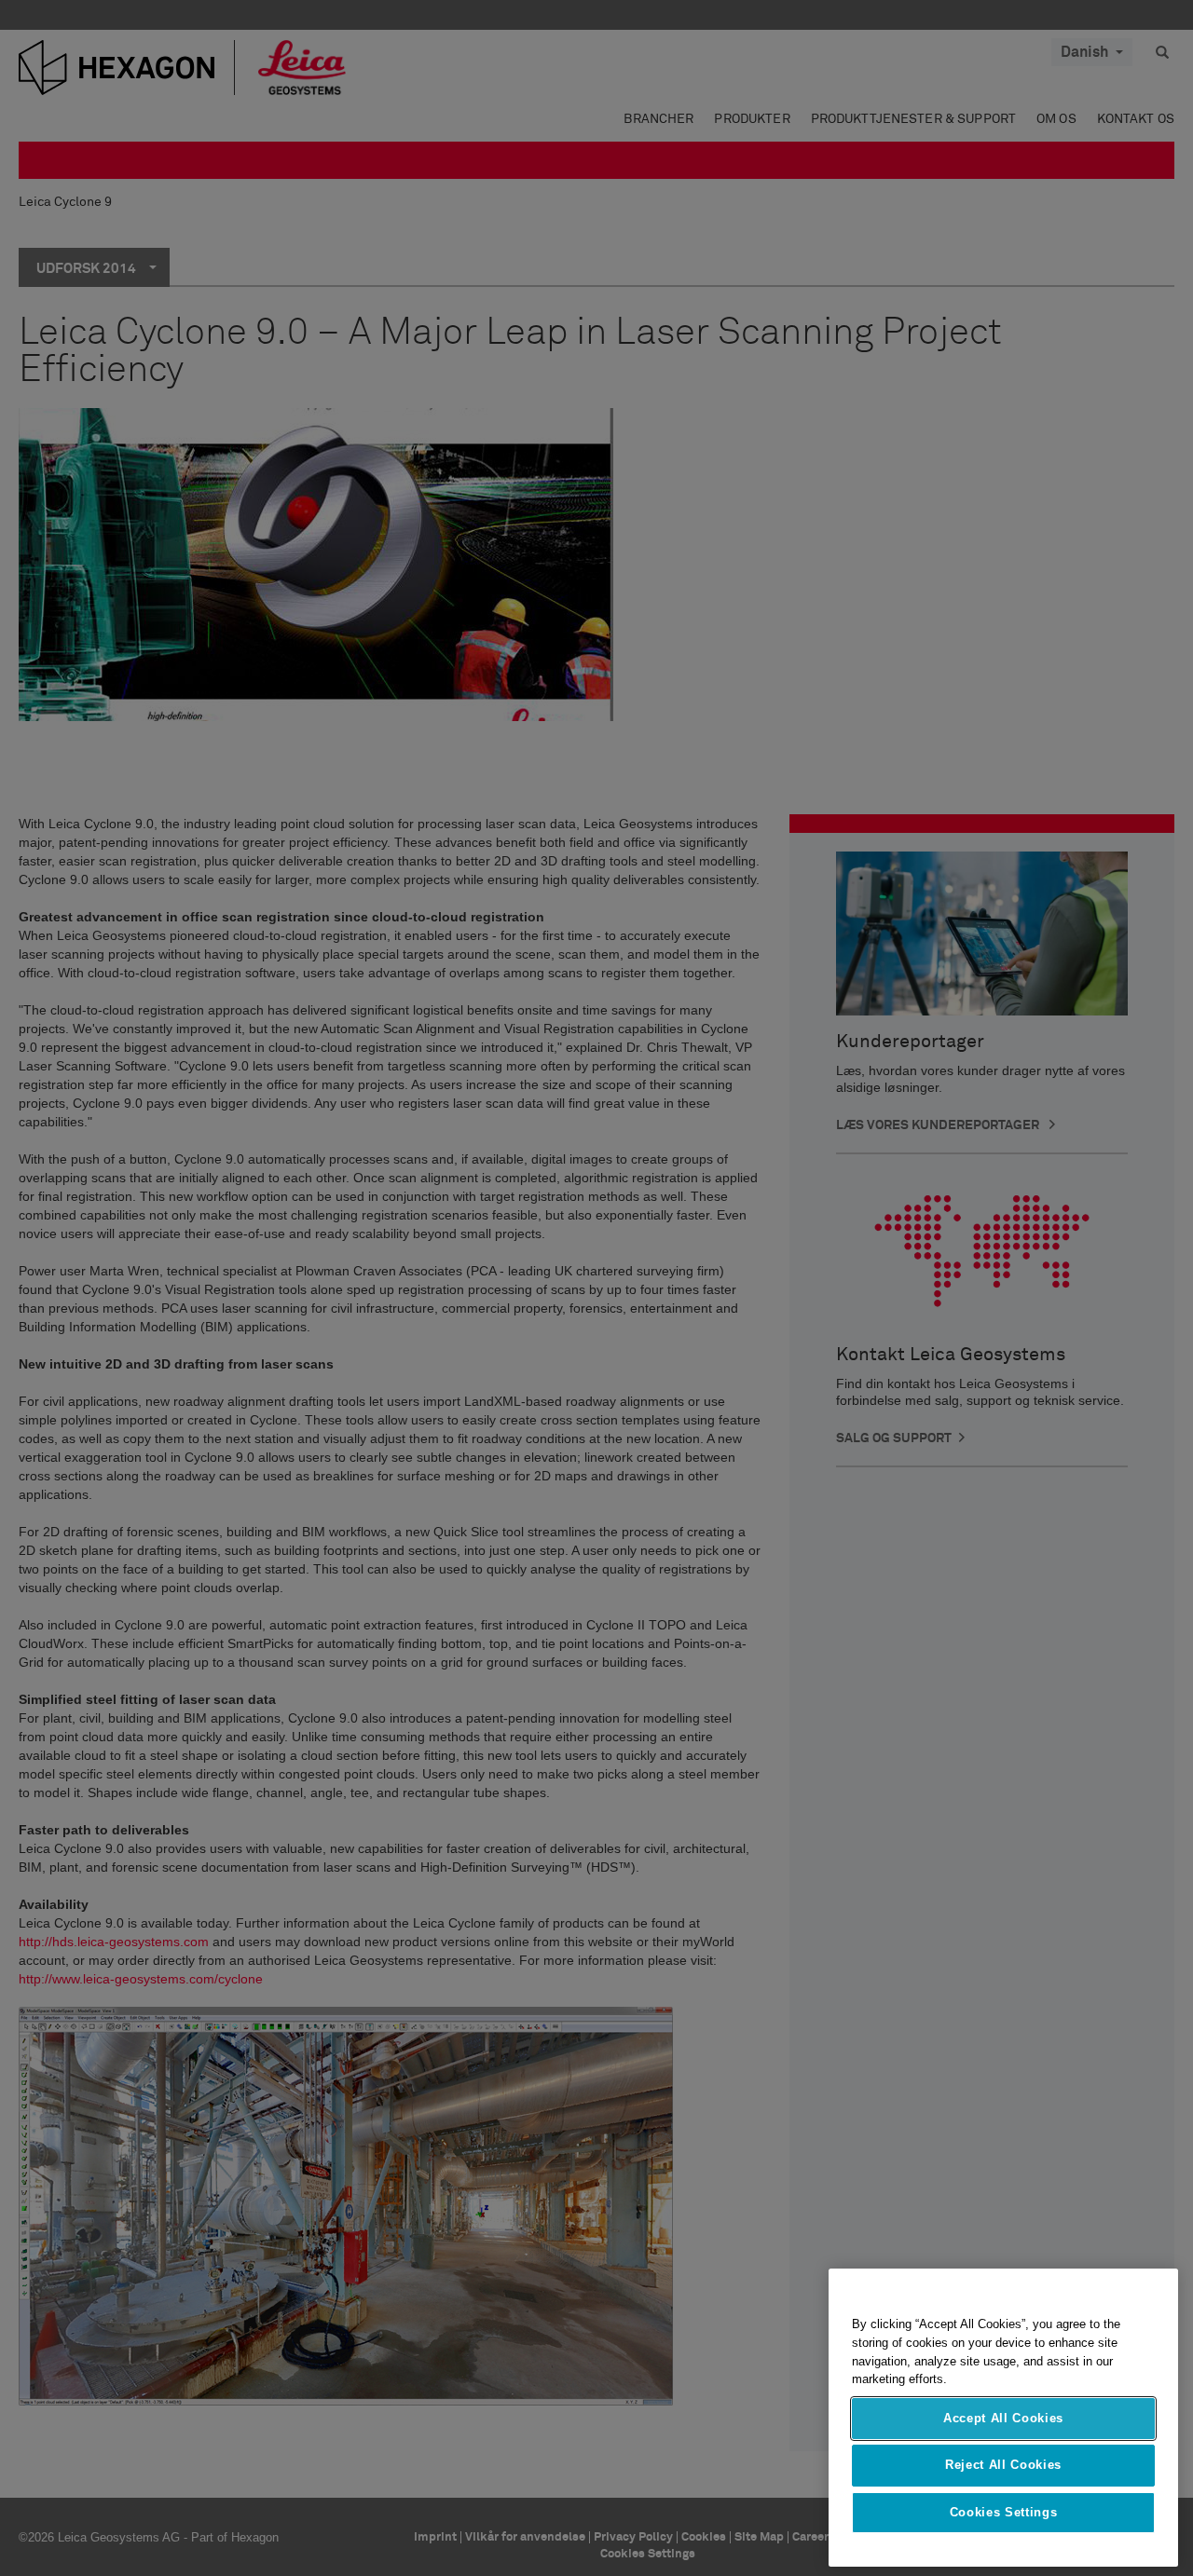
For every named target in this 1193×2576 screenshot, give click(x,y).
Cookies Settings (1004, 2512)
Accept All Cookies (1003, 2418)
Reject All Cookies (1003, 2465)
